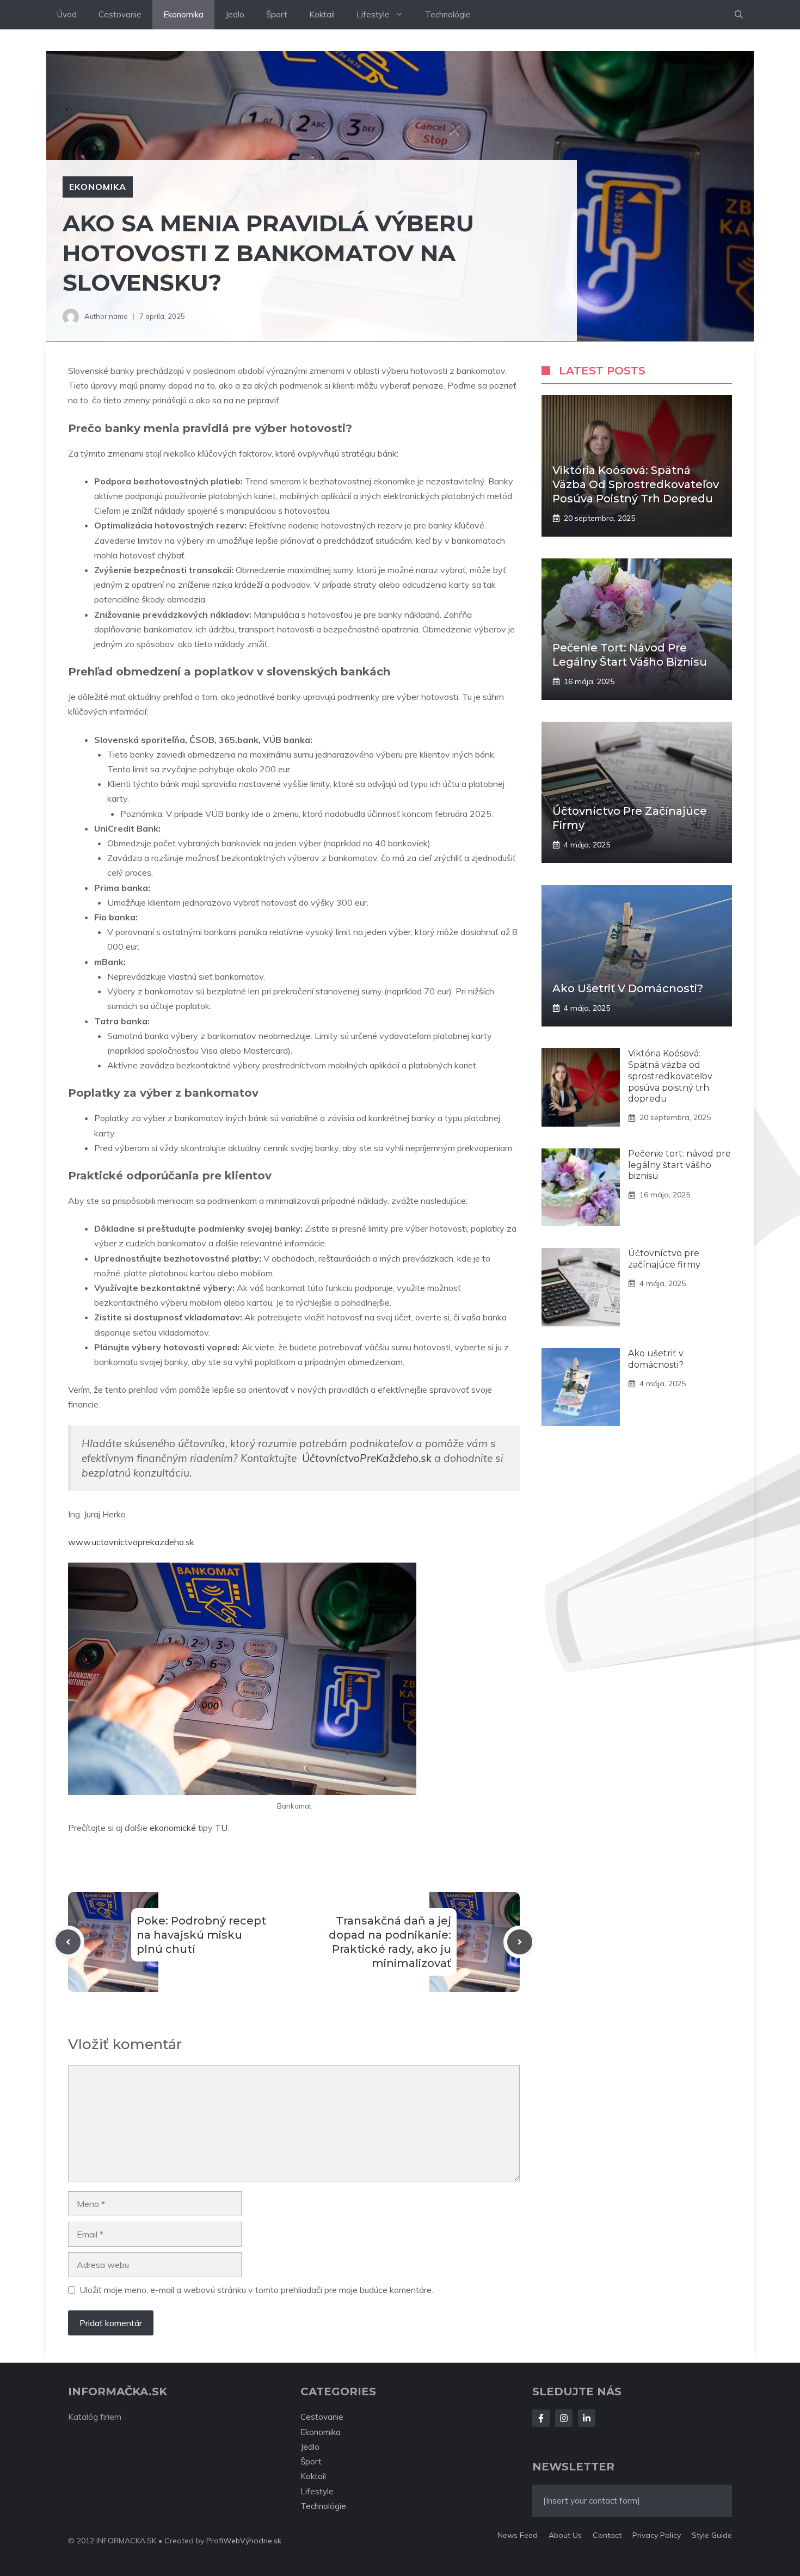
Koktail (322, 14)
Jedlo (235, 14)
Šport (277, 14)
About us (565, 2535)
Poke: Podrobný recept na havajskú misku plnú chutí (201, 1935)
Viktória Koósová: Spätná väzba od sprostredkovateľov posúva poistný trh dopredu (636, 484)
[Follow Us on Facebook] (541, 2418)
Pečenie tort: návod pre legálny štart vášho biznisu (679, 1165)
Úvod (67, 14)
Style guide (712, 2535)
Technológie (448, 14)
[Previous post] (68, 1942)
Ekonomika (183, 14)
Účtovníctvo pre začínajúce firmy (664, 1259)
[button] (739, 15)
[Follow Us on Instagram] (564, 2418)
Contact (607, 2535)
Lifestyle (373, 14)
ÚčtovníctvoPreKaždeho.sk (367, 1458)
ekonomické (173, 1828)
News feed (518, 2535)
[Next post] (520, 1942)
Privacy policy (657, 2535)
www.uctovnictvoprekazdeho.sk (131, 1542)
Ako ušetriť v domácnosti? (628, 988)
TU (221, 1828)
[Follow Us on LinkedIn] (587, 2418)
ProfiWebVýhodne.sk (244, 2541)
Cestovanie (120, 14)
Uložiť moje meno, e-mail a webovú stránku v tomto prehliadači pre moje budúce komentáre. (256, 2290)
